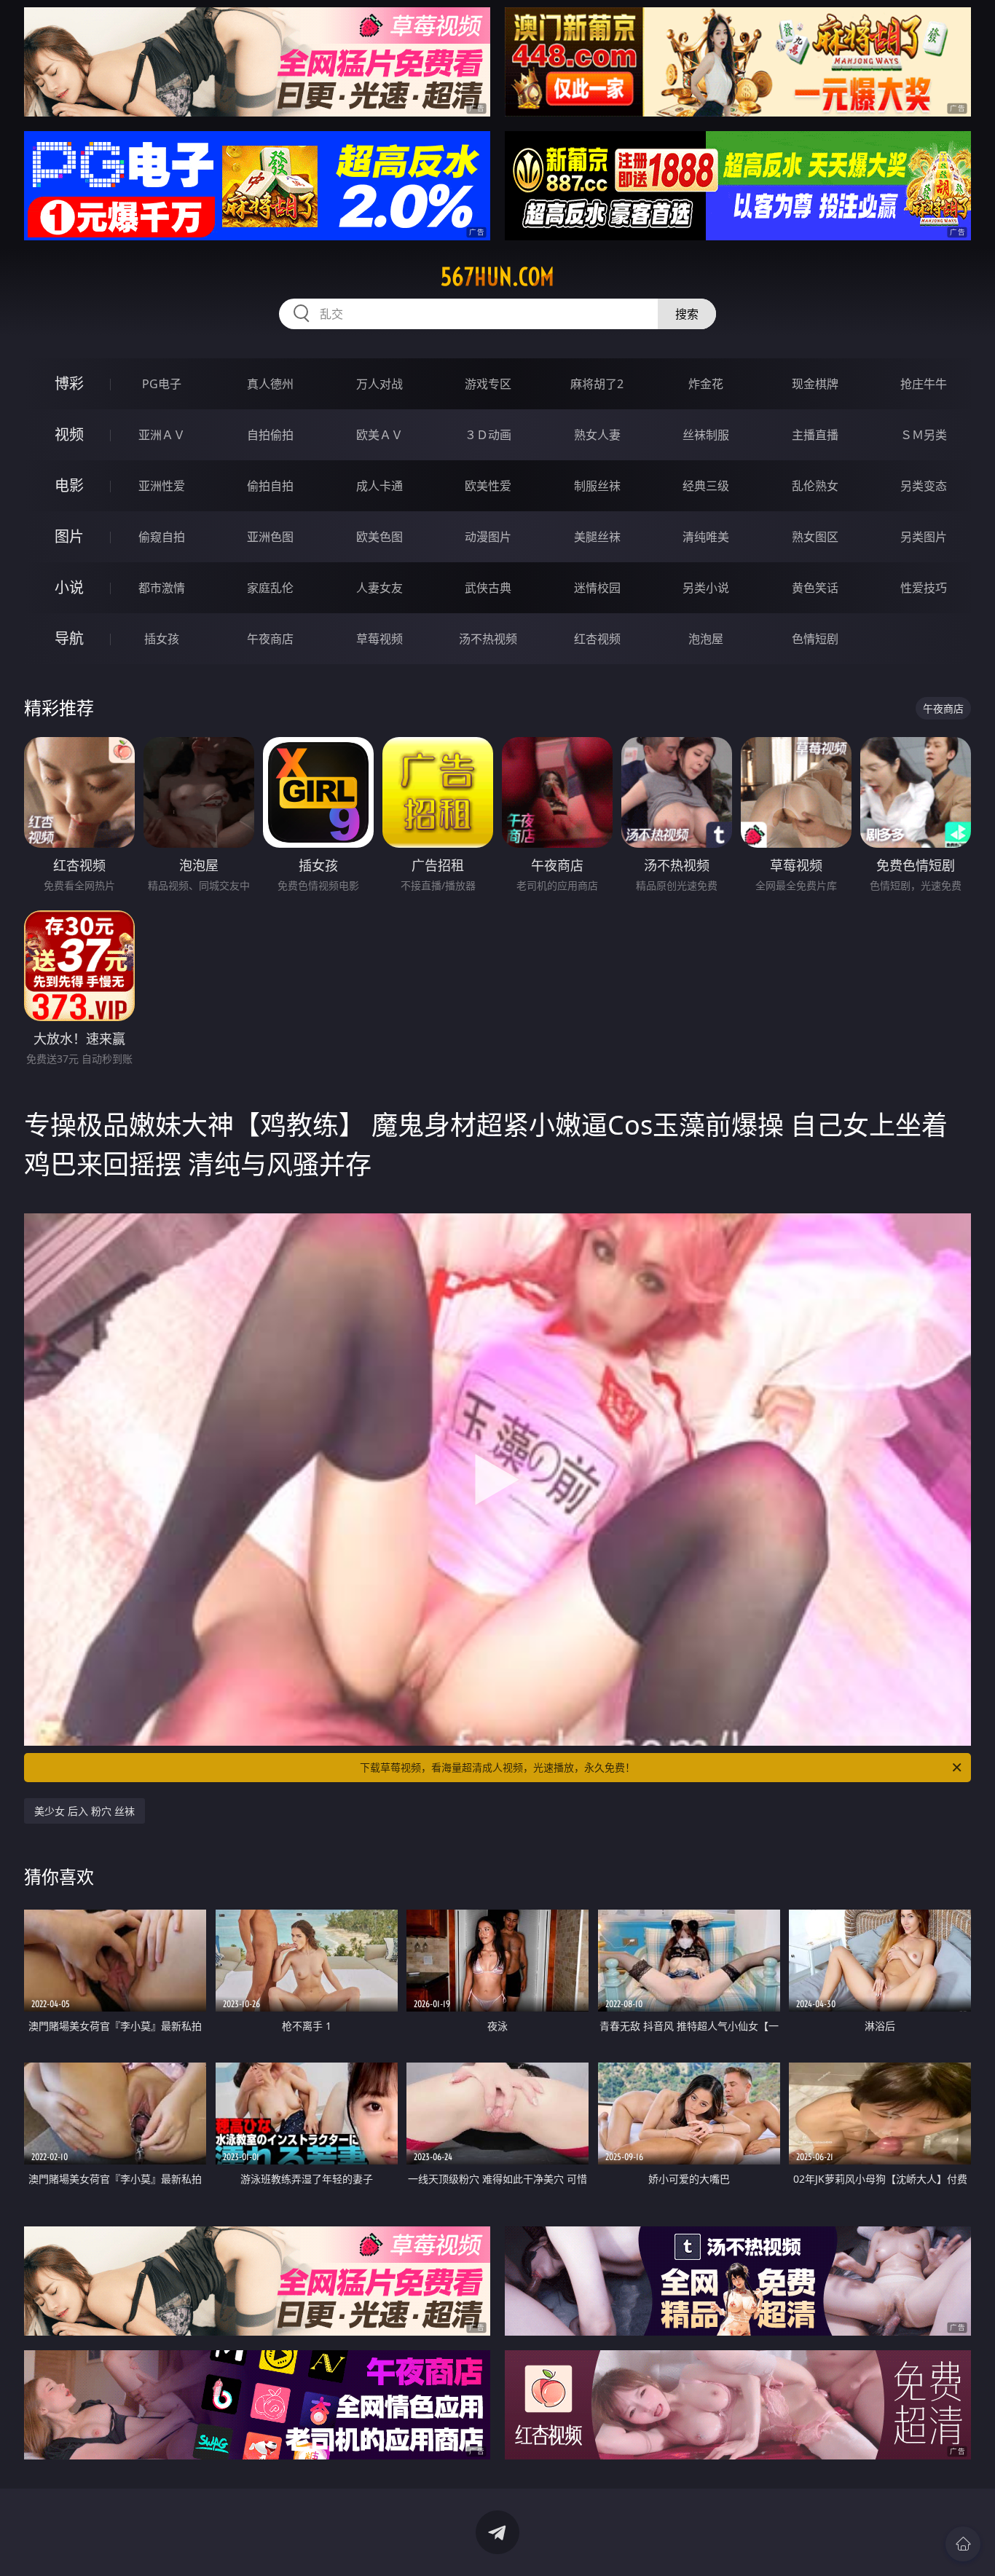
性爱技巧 (924, 588)
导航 (69, 638)
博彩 (69, 383)
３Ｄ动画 (488, 435)
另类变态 (924, 486)
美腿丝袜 (597, 537)
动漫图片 (488, 537)
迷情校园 (597, 588)
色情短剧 (815, 639)
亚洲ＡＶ (162, 435)
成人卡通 (379, 486)
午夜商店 (270, 639)
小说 (69, 587)
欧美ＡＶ (379, 435)
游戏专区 (488, 384)
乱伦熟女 (815, 486)
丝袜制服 (706, 435)
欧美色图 (379, 537)
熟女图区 (815, 537)
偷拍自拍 (270, 486)
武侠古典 (488, 588)
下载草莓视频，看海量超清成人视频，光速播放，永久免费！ (497, 1767)
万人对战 (379, 384)
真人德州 (270, 384)
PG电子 (162, 384)
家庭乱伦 (270, 588)
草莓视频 (379, 639)
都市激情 (162, 588)
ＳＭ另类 (924, 435)
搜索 (687, 314)
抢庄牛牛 (924, 384)
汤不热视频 (488, 639)
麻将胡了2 (597, 384)
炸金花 (706, 384)
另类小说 (706, 588)
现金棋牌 (815, 384)
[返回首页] (963, 2544)
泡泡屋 (706, 639)
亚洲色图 (270, 537)
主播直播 (815, 435)
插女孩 (162, 639)
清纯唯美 (706, 537)
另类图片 (924, 537)
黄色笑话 (815, 588)
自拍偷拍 (270, 435)
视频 (69, 434)
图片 (69, 536)
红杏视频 (597, 639)
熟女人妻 (597, 435)
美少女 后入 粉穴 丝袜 (84, 1811)
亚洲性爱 (162, 486)
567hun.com (497, 277)
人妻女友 (379, 588)
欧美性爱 (488, 486)
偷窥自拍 (162, 537)
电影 (69, 485)
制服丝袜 (597, 486)
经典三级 (706, 486)
